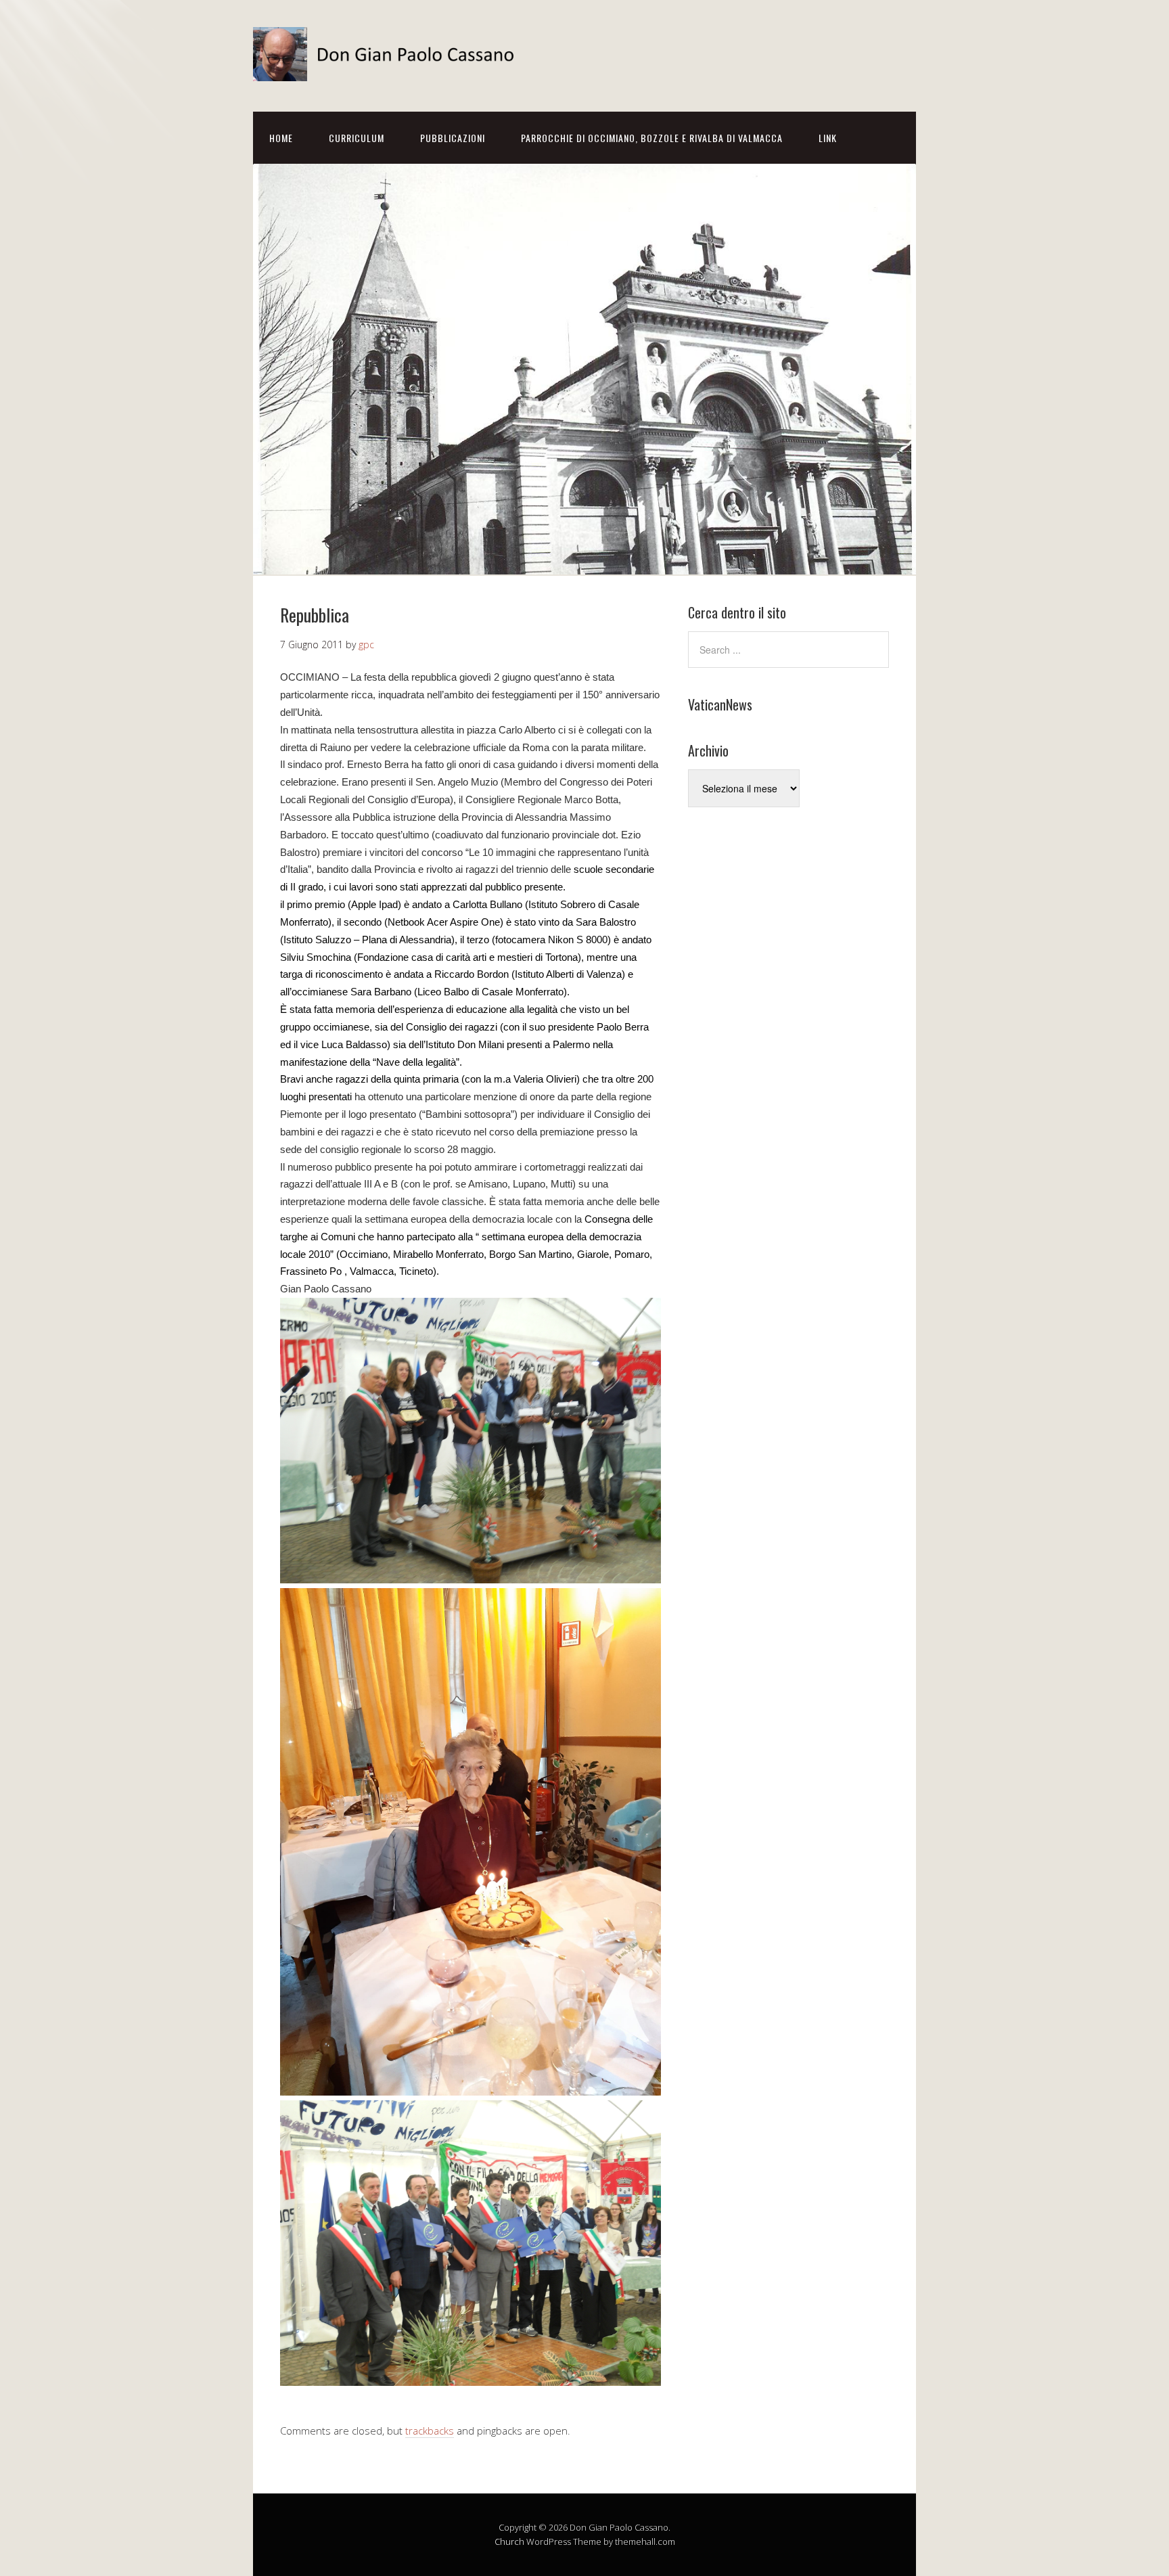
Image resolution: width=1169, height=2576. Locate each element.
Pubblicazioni (453, 138)
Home (281, 138)
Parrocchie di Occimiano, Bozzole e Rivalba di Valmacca (652, 138)
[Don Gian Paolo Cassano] (388, 69)
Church (509, 2541)
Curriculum (357, 138)
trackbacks (430, 2431)
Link (828, 138)
